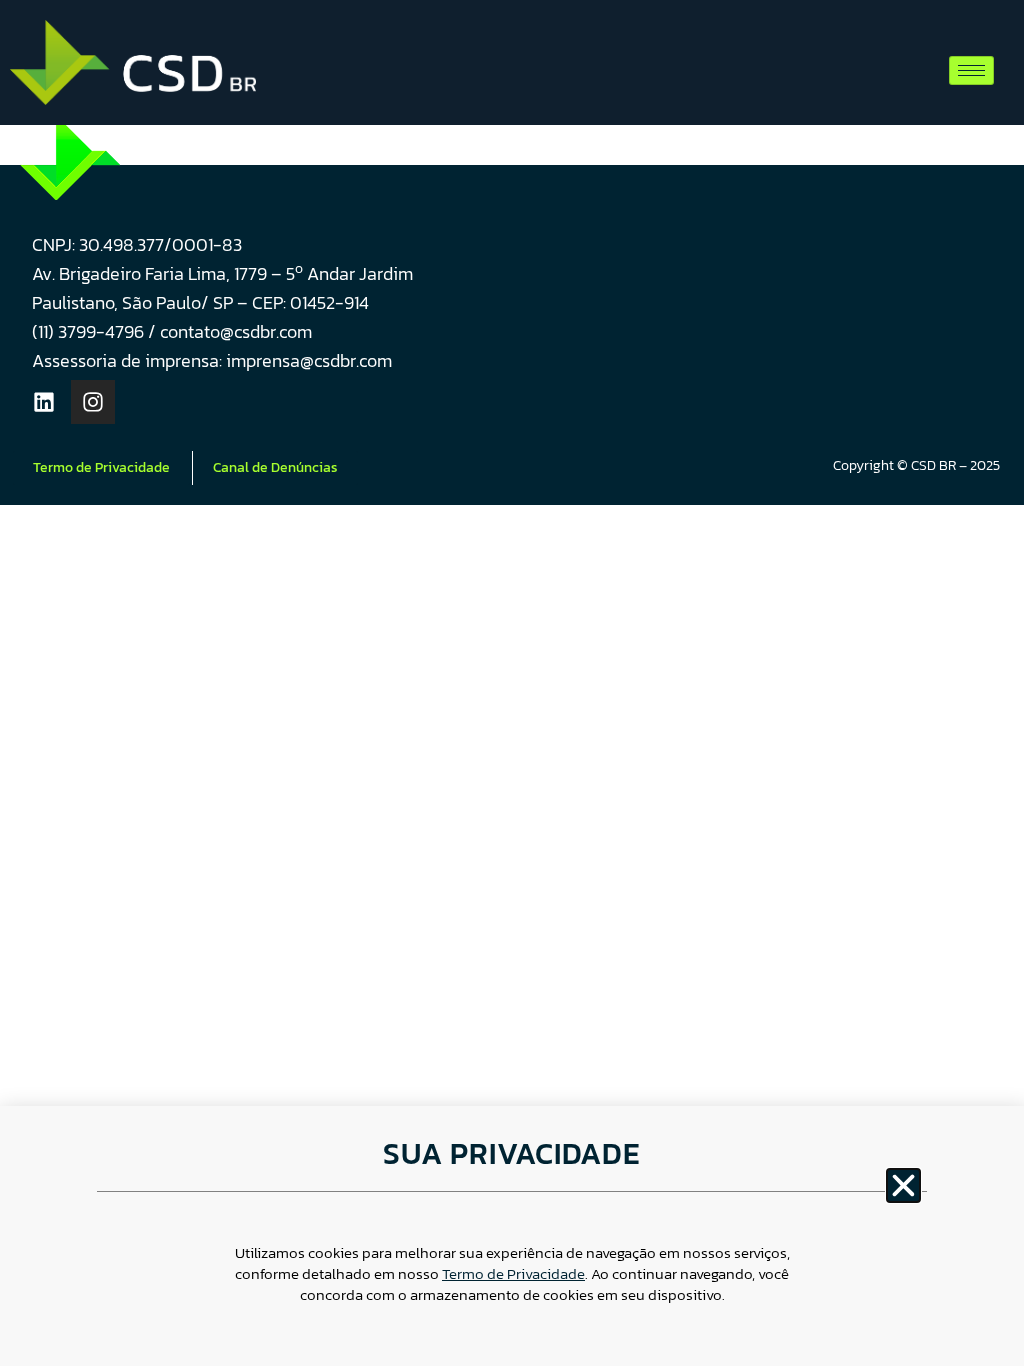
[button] (903, 1185)
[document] (512, 683)
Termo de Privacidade (513, 1273)
